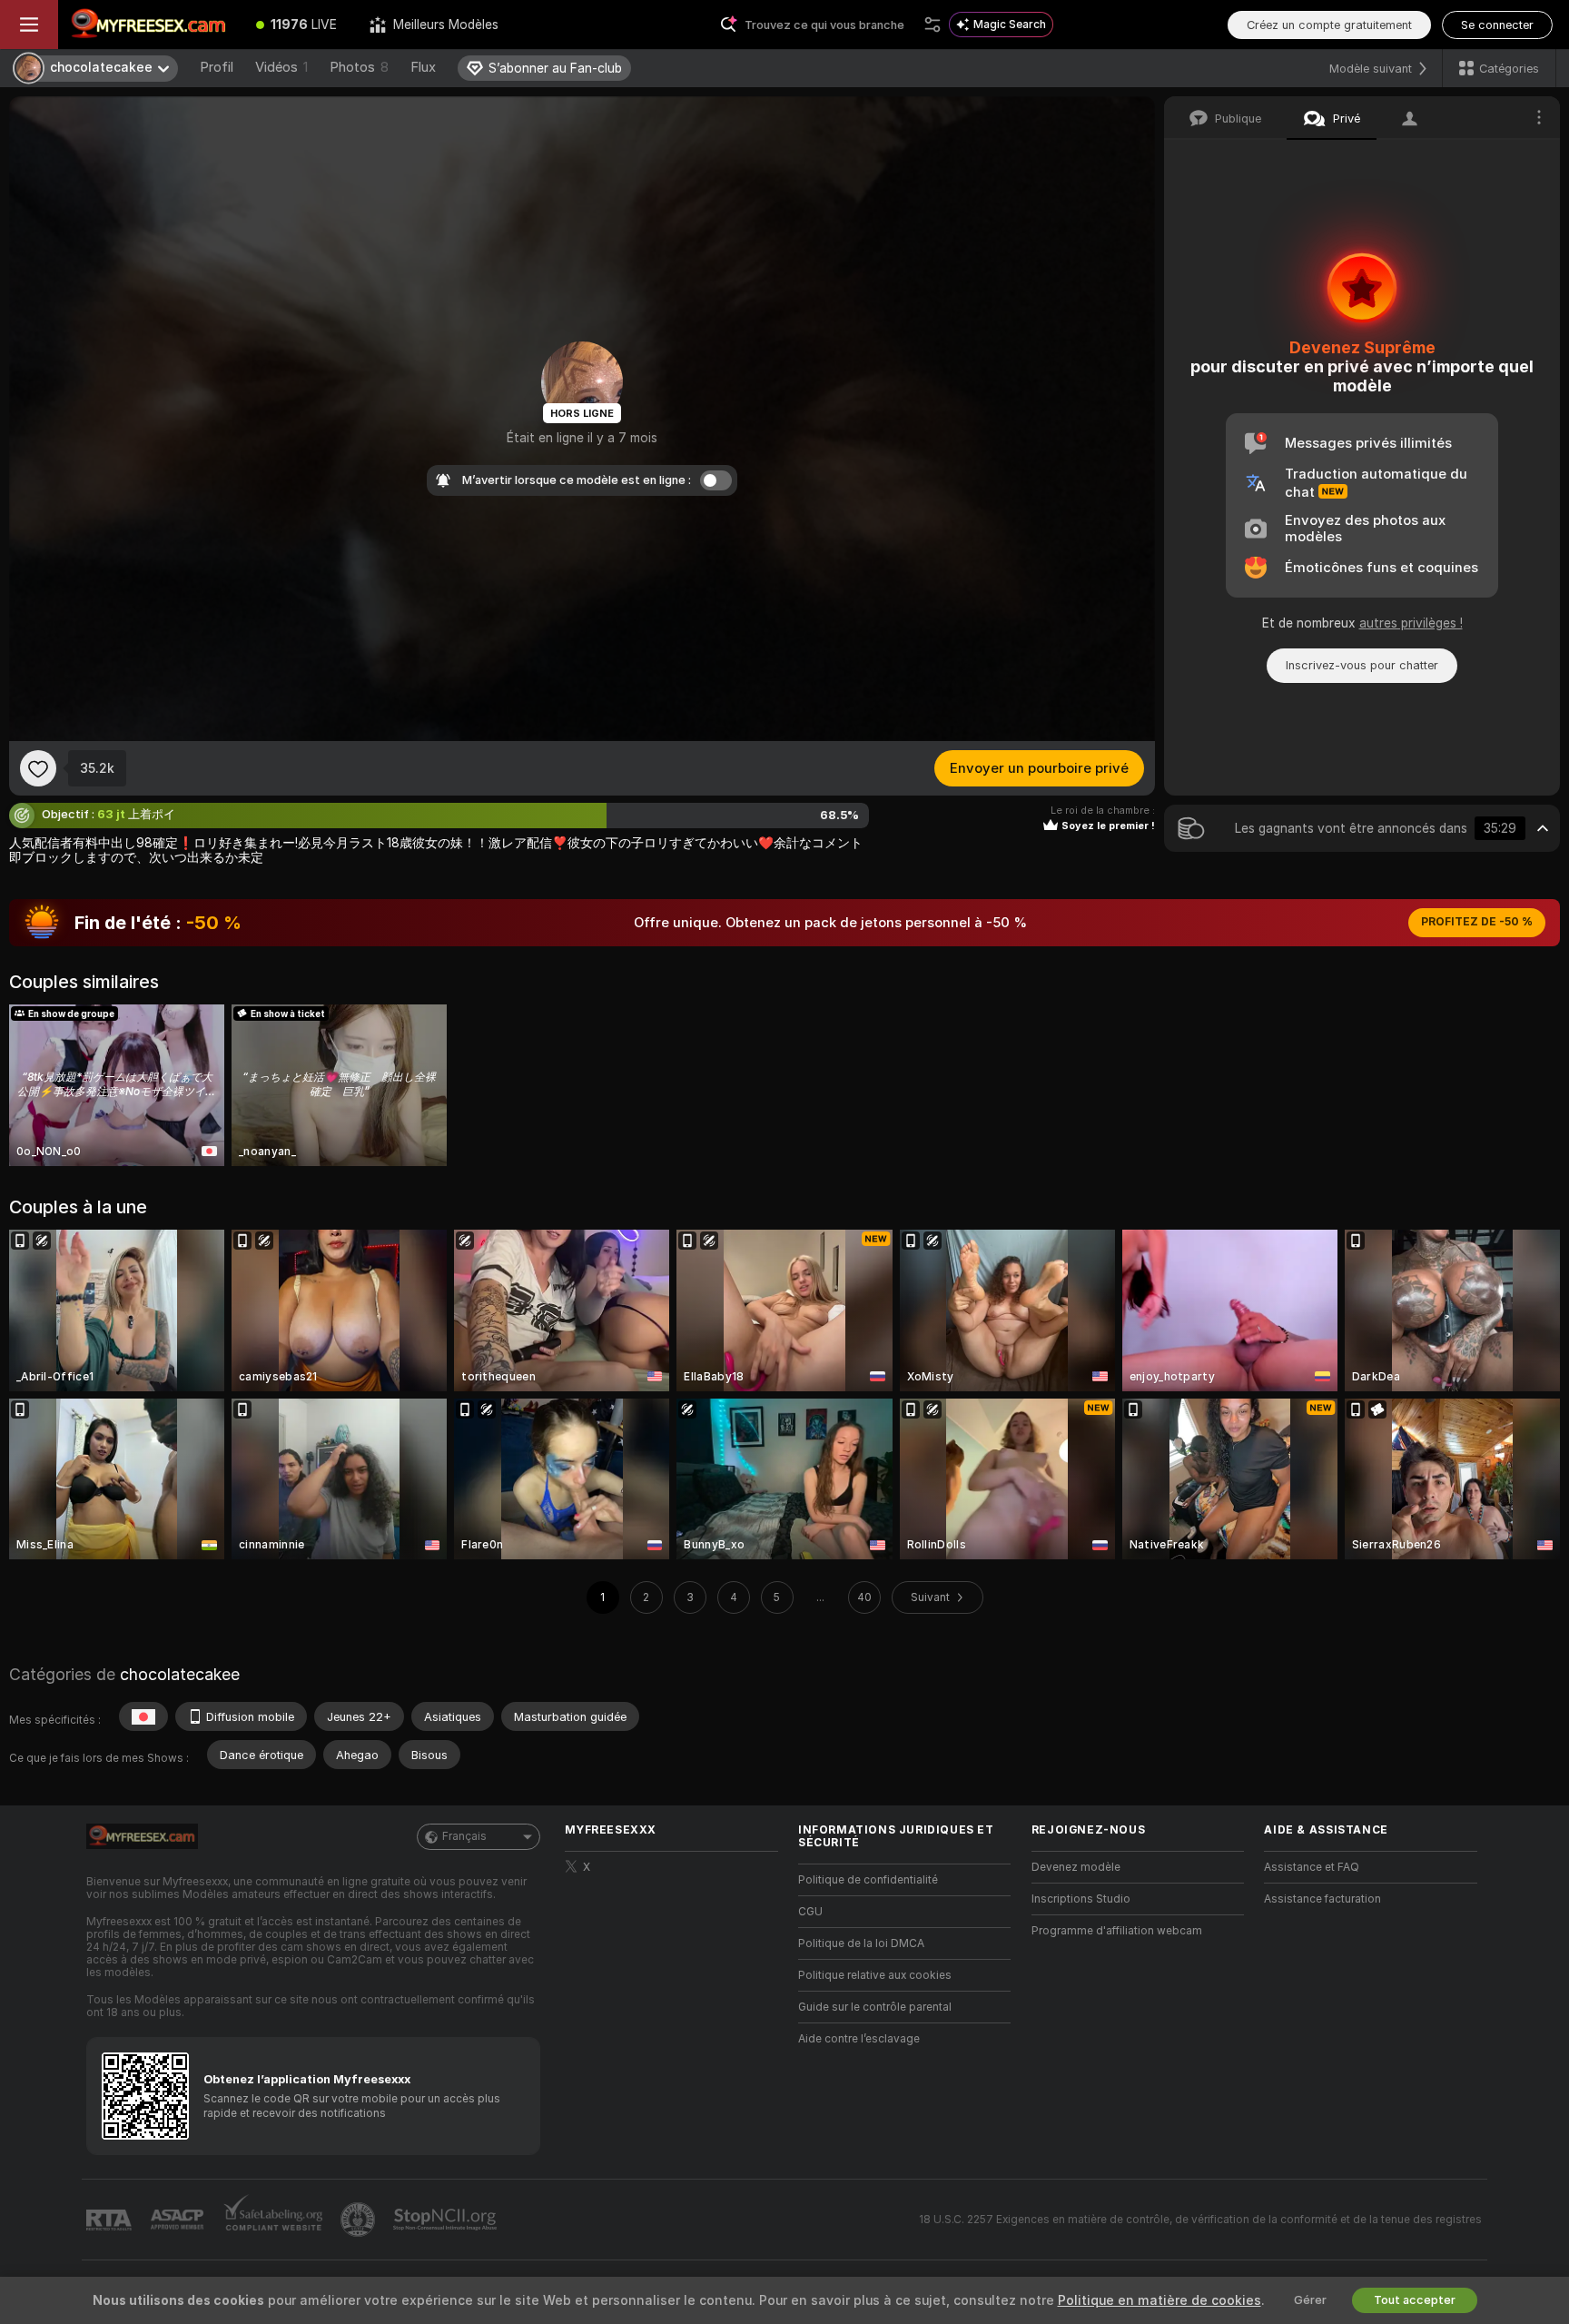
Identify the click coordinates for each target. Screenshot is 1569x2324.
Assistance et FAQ (1312, 1867)
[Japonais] (143, 1716)
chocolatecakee (180, 1674)
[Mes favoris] (38, 768)
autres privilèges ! (1411, 623)
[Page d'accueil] (149, 25)
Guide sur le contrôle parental (875, 2007)
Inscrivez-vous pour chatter (1362, 665)
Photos (359, 67)
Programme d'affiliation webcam (1117, 1931)
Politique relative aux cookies (875, 1975)
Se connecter (1497, 25)
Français (464, 1836)
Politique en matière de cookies (1159, 2300)
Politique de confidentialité (868, 1880)
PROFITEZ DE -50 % (1477, 922)
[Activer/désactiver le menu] (29, 25)
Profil (217, 67)
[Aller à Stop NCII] (447, 2220)
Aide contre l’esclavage (859, 2039)
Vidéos (281, 67)
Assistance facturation (1322, 1899)
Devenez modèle (1076, 1867)
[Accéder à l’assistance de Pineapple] (360, 2220)
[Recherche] (933, 25)
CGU (810, 1912)
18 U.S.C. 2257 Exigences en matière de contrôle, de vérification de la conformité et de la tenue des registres (1200, 2220)
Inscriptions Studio (1081, 1899)
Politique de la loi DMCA (861, 1943)
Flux (423, 67)
